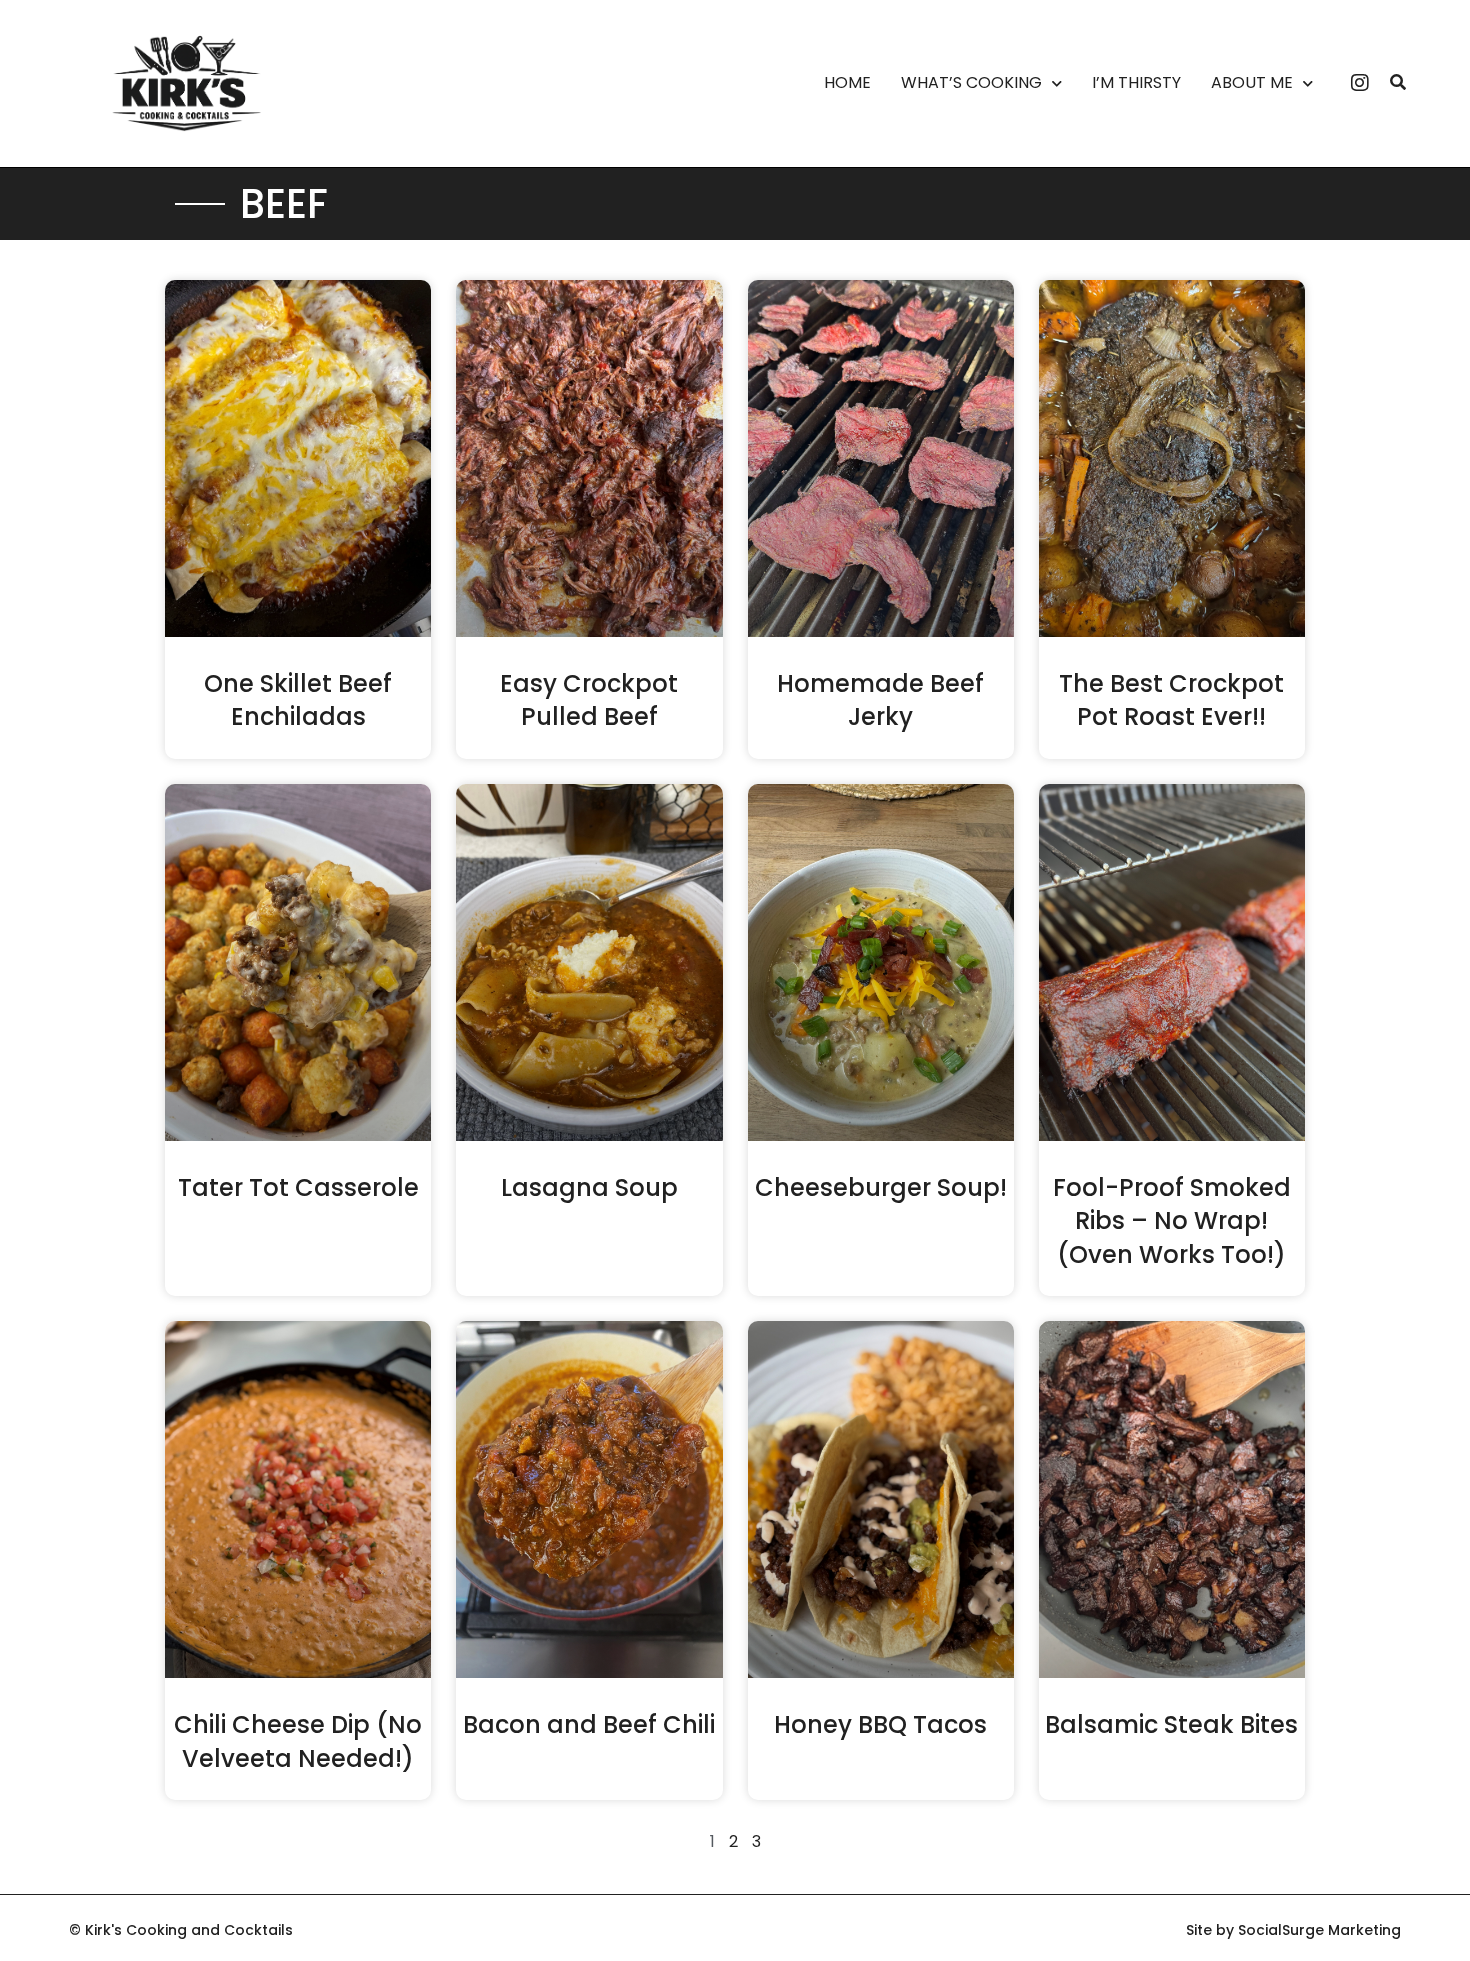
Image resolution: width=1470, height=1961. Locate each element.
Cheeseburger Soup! (881, 1187)
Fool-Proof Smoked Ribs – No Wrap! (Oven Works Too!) (1172, 1221)
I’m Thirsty (1136, 83)
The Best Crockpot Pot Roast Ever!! (1171, 700)
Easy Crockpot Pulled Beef (589, 700)
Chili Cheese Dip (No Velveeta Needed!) (298, 1741)
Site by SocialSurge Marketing (1293, 1930)
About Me (1252, 83)
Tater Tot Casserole (298, 1187)
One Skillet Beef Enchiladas (298, 700)
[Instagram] (1360, 83)
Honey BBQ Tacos (880, 1724)
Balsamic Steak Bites (1171, 1724)
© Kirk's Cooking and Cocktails (181, 1930)
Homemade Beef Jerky (880, 700)
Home (847, 83)
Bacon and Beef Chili (589, 1724)
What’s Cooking (971, 83)
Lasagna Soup (589, 1187)
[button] (1397, 83)
